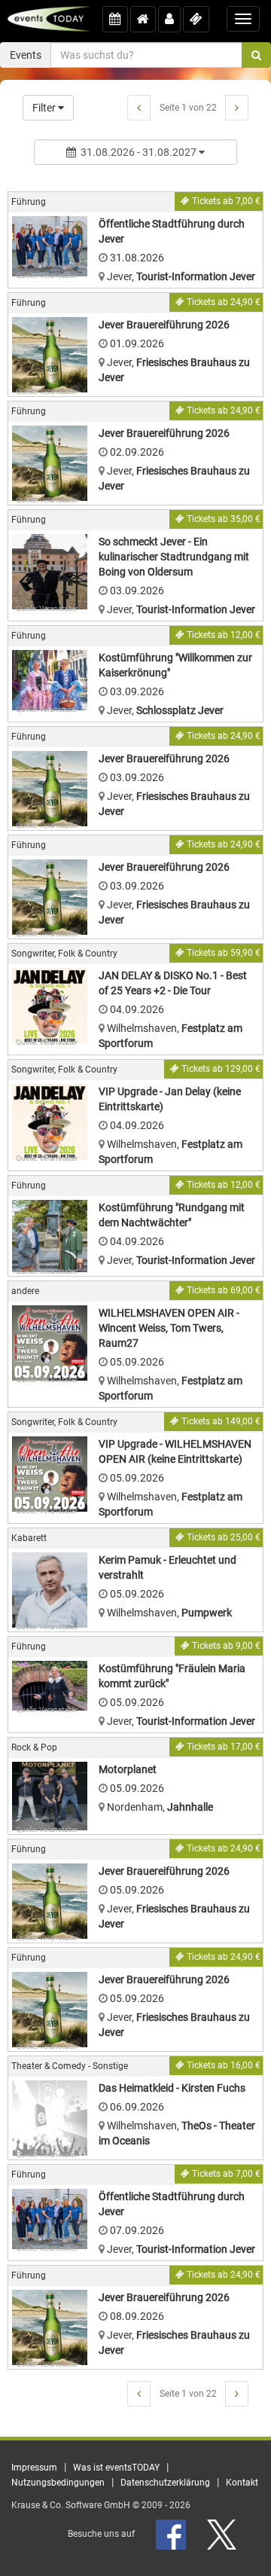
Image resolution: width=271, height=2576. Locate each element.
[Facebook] (172, 2534)
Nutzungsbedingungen (58, 2483)
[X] (223, 2534)
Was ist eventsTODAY (116, 2468)
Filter (45, 108)
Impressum (34, 2468)
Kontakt (242, 2483)
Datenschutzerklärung (165, 2483)
